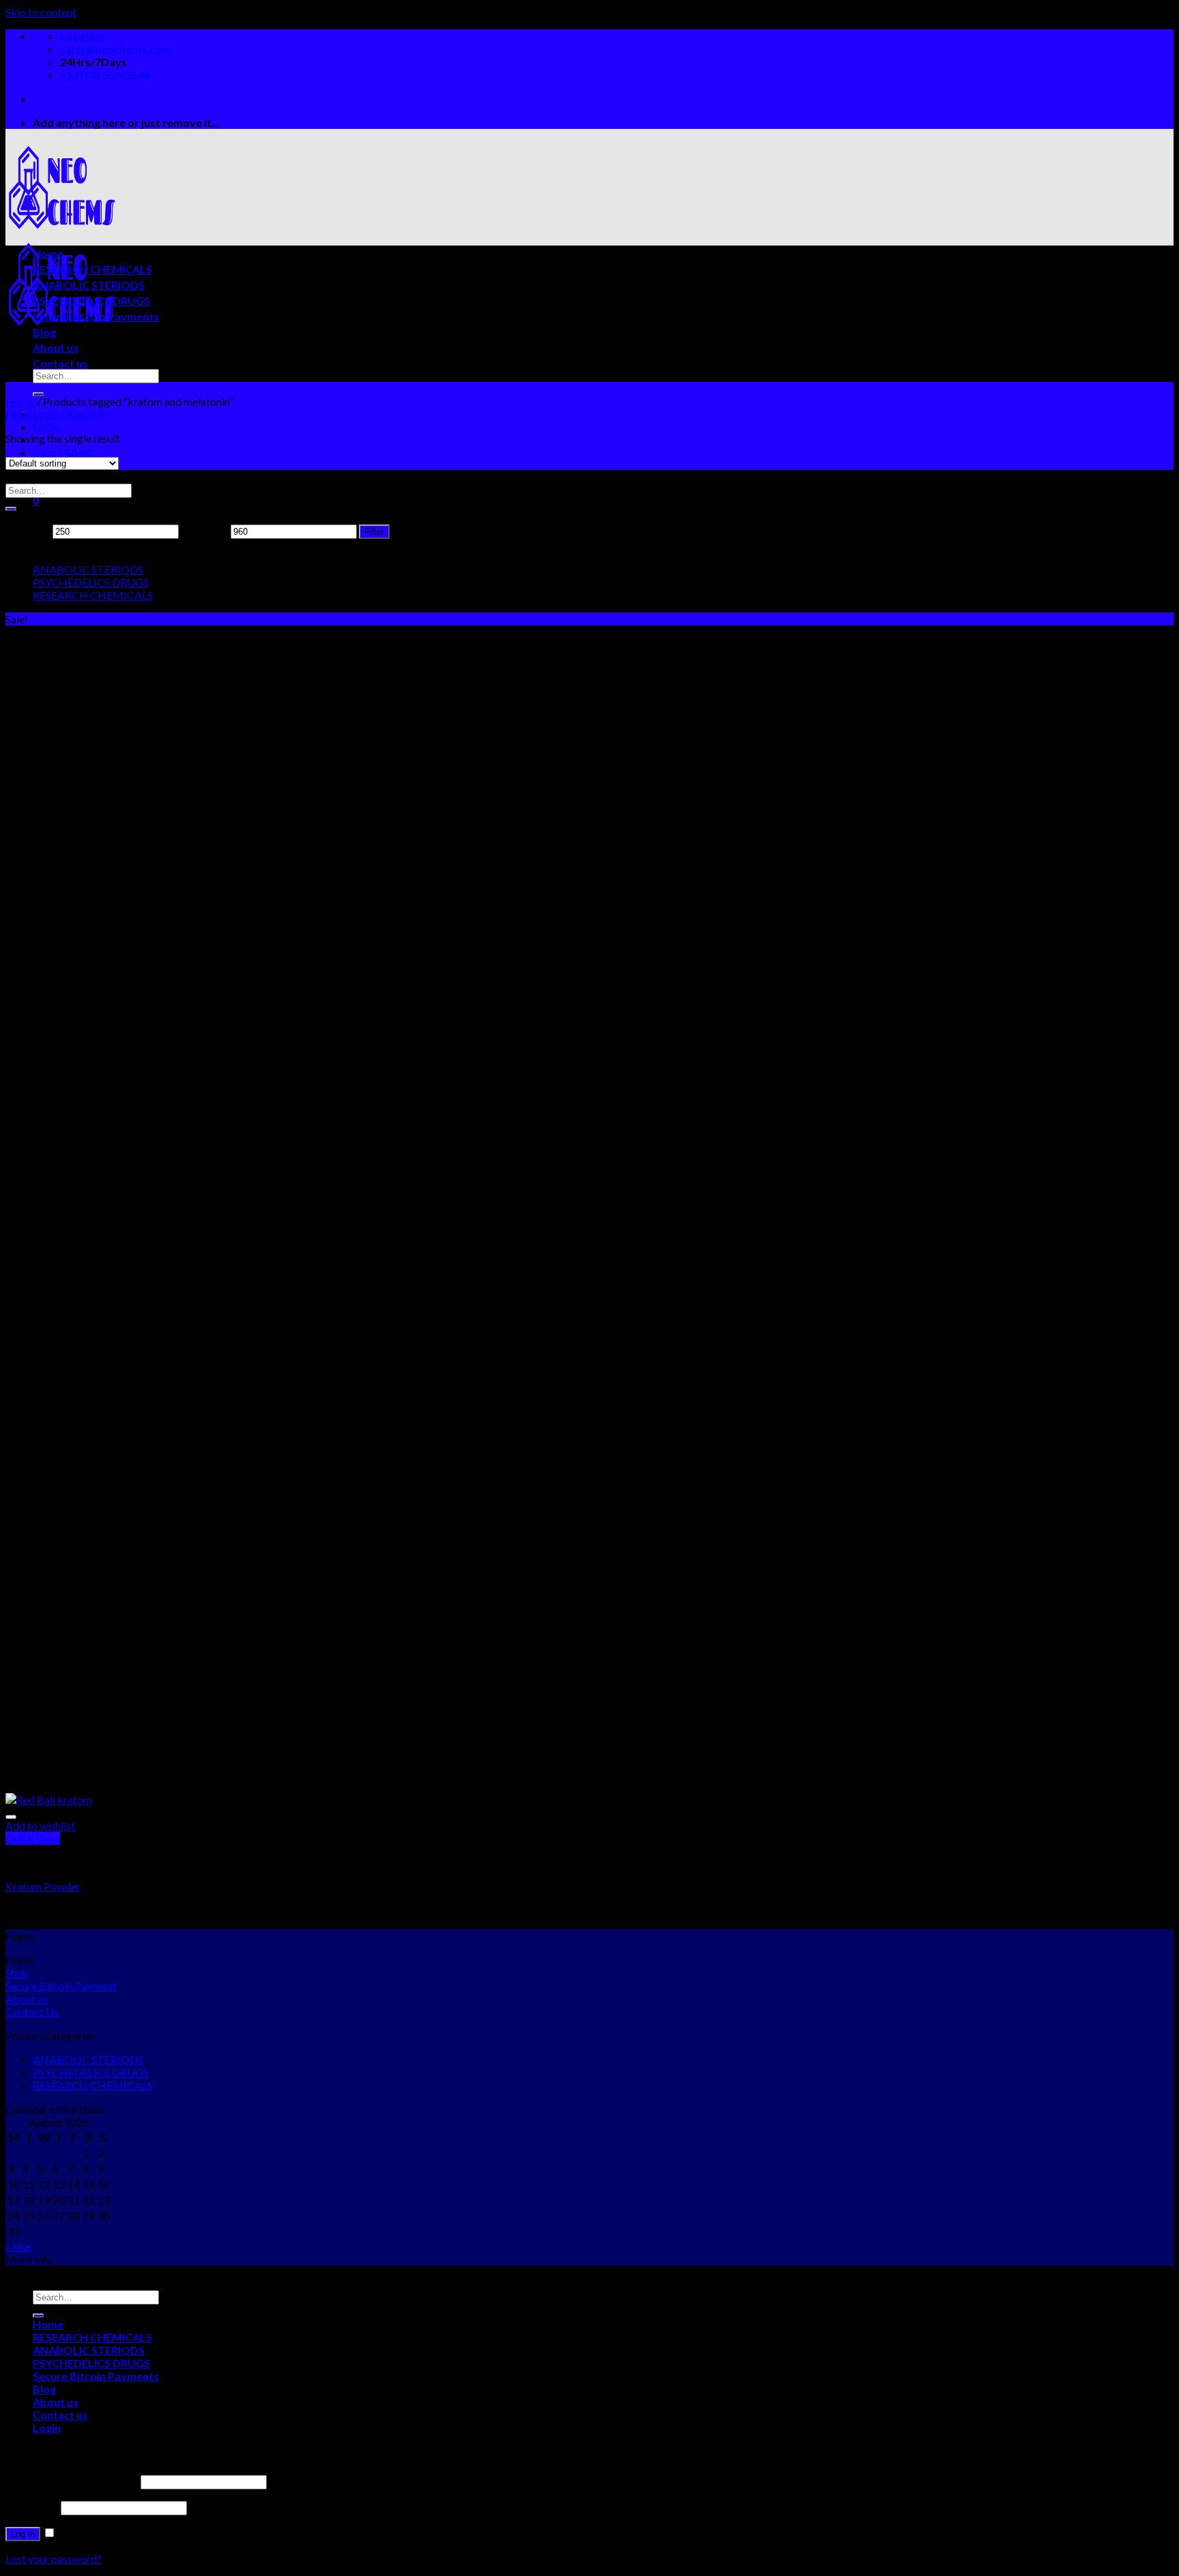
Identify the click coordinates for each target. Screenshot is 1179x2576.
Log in (23, 2534)
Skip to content (41, 12)
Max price (205, 530)
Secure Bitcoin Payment (61, 1986)
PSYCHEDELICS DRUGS (91, 300)
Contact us (60, 363)
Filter (374, 532)
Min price (28, 530)
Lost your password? (54, 2559)
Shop (17, 1973)
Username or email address (72, 2481)
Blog (44, 332)
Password (32, 2507)
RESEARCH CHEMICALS (92, 269)
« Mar (19, 2246)
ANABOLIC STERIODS (89, 285)
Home (48, 253)
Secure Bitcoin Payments (96, 316)
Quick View (33, 1838)
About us (56, 347)
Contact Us (32, 2012)
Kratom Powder (43, 1886)
